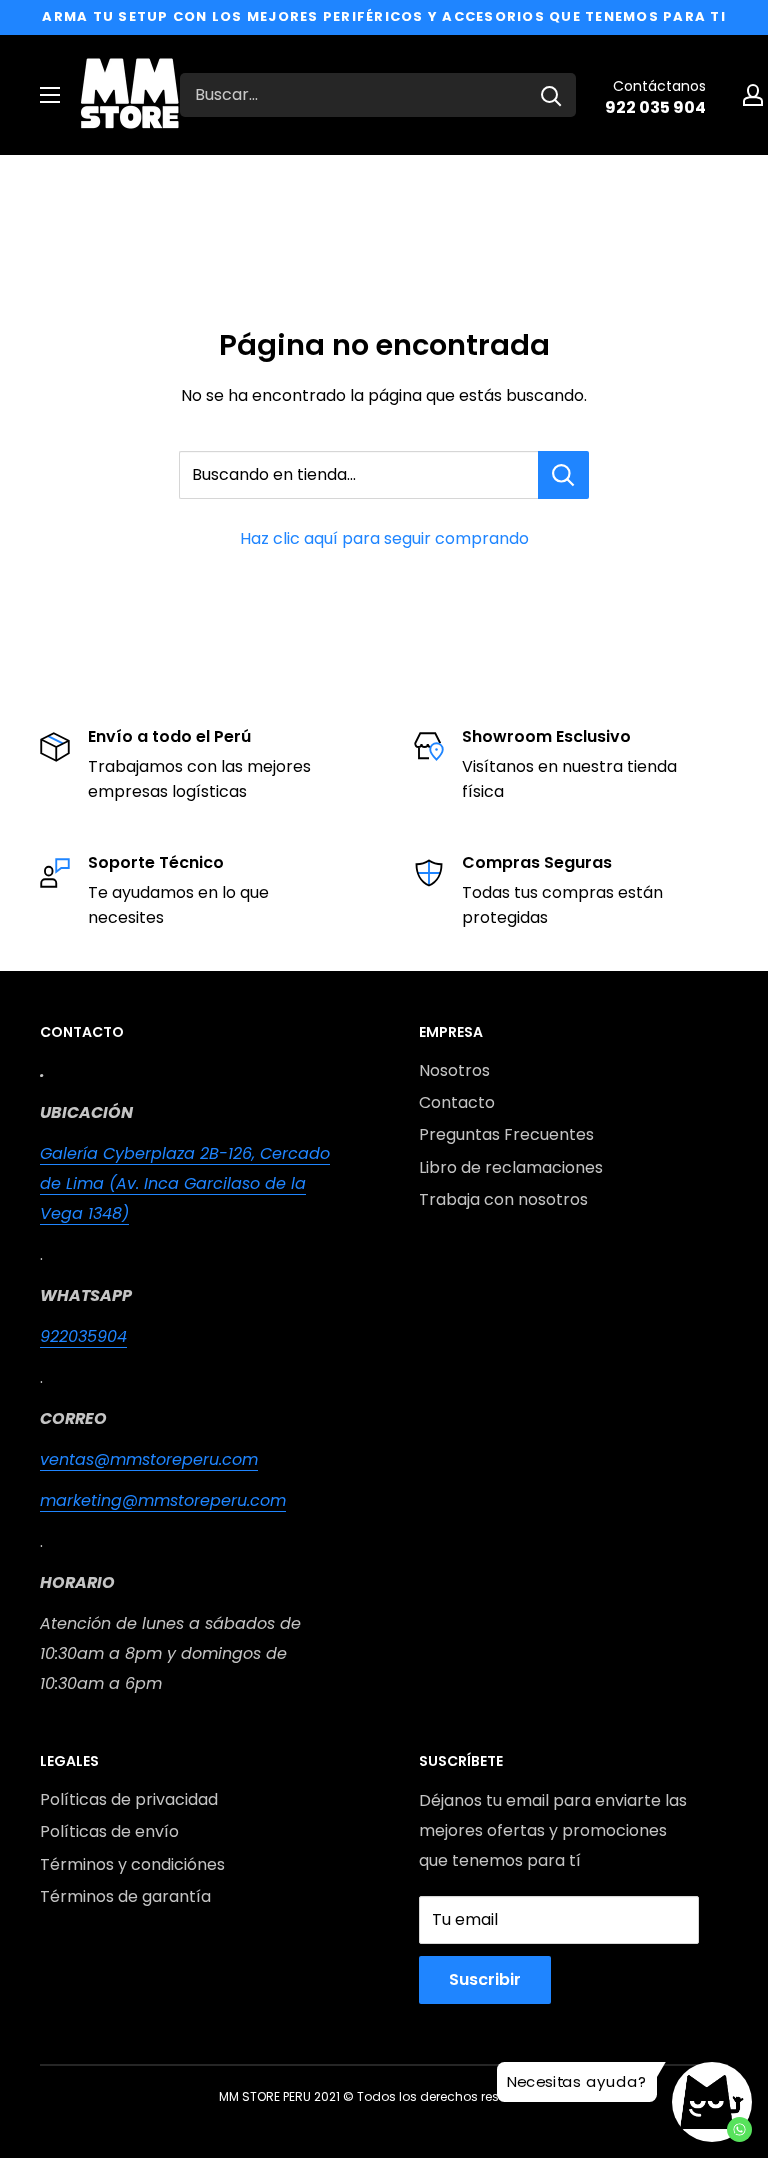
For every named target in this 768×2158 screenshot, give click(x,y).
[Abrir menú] (50, 95)
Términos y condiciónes (132, 1864)
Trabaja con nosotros (503, 1199)
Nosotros (454, 1070)
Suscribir (485, 1979)
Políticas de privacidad (129, 1799)
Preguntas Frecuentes (506, 1134)
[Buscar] (551, 95)
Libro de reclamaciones (511, 1167)
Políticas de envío (109, 1831)
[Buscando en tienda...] (563, 475)
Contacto (457, 1102)
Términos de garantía (125, 1896)
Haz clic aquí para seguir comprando (384, 538)
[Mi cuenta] (753, 95)
